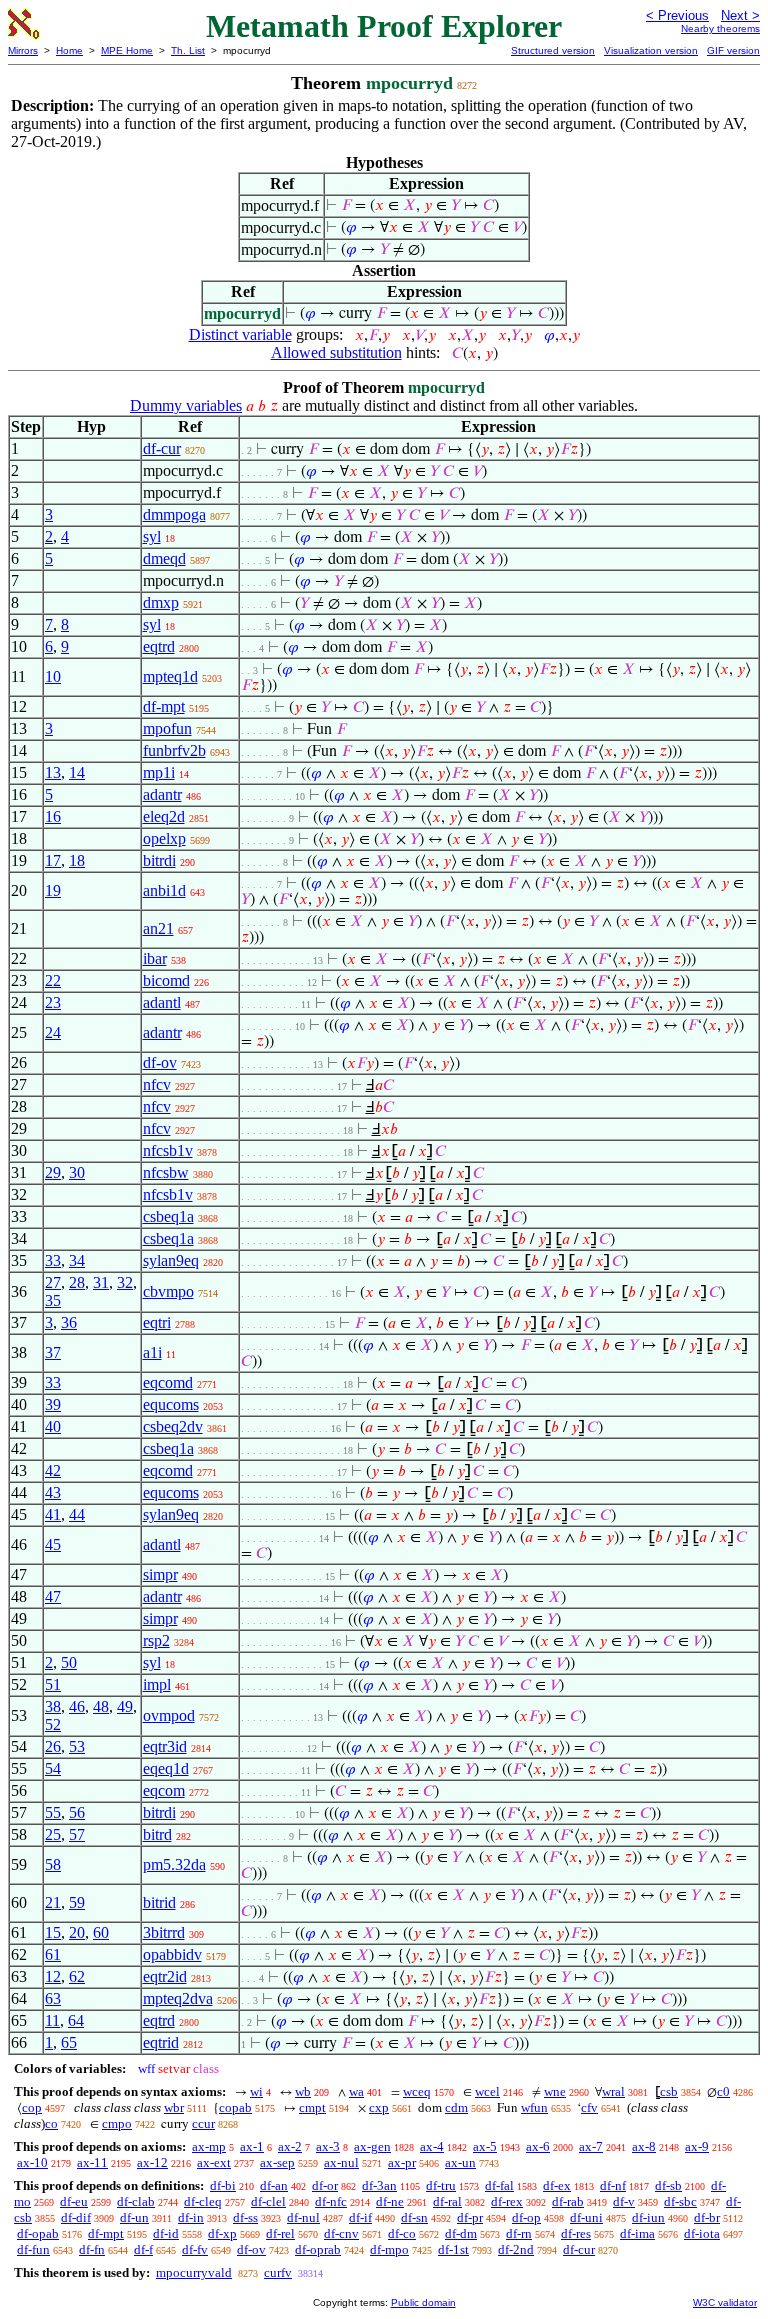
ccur (203, 2123)
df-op (526, 2217)
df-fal (499, 2185)
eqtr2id (165, 1976)
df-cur (162, 448)
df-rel (280, 2233)
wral (613, 2091)
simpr (160, 1574)
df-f (143, 2249)
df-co (402, 2233)
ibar (155, 958)
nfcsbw (166, 1172)
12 (53, 1976)
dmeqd (164, 558)
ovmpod (169, 1715)
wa (356, 2091)
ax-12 (152, 2162)
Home (69, 50)
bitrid (159, 1902)
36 (69, 1322)
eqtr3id (165, 1746)
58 (53, 1864)
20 (77, 1932)
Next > (740, 15)
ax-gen (372, 2146)
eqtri (157, 1322)
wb (303, 2091)
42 (53, 1470)
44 (77, 1514)
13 (53, 772)
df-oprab (318, 2249)
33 (53, 1260)
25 (53, 1834)
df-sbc (680, 2201)
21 (53, 1902)
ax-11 (92, 2162)
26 (53, 1746)
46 (77, 1706)
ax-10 (32, 2162)
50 (69, 1662)
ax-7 (591, 2146)
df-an (274, 2185)
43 (53, 1492)
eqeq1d (166, 1768)
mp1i (159, 772)
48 (101, 1706)
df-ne (390, 2201)
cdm (456, 2107)
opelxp (164, 838)
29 (53, 1172)
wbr (174, 2107)
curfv (278, 2272)
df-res (576, 2233)
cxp (379, 2107)
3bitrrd (164, 1932)
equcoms (171, 1404)
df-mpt (164, 706)
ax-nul (341, 2162)
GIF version (733, 50)
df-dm (461, 2233)
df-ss (245, 2217)
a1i (152, 1352)
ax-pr (402, 2162)
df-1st (453, 2249)
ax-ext (214, 2162)
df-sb (668, 2185)
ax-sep (277, 2162)
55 (53, 1812)
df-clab (136, 2201)
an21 (158, 928)
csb (669, 2091)
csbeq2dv (173, 1426)
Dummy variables (186, 405)
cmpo (117, 2123)
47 (53, 1596)
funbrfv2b (174, 750)
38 (53, 1706)
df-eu (74, 2201)
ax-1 (252, 2146)
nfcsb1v (168, 1150)
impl (157, 1684)
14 (77, 772)
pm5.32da (174, 1864)
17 (53, 860)
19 (53, 890)
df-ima (637, 2233)
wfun (534, 2107)
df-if (360, 2217)
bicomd (166, 980)
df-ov (160, 1062)
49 (125, 1706)
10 (53, 676)
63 (53, 1998)
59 (77, 1902)
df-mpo (389, 2249)
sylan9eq (171, 1260)
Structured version (553, 50)
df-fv (195, 2249)
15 (53, 1932)
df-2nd (516, 2249)
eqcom (164, 1790)
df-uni (586, 2217)
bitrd (157, 1834)
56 (77, 1812)
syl (152, 536)
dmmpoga (174, 514)
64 (76, 2020)
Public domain (423, 2302)
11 (52, 2020)
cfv (589, 2107)
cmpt (312, 2107)
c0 (723, 2091)
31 (101, 1282)
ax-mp (209, 2146)
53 (77, 1746)
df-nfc (331, 2201)
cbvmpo (168, 1291)
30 (77, 1172)
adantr (162, 794)
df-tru (441, 2185)
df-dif (76, 2217)
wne (555, 2091)
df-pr (470, 2217)
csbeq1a (168, 1216)
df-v (624, 2201)
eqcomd (168, 1382)
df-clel (268, 2201)
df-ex (557, 2185)
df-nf (613, 2185)
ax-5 (485, 2146)
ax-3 (328, 2146)
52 (53, 1724)
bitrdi (159, 860)
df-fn (92, 2249)
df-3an (379, 2185)
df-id (166, 2233)
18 (77, 860)
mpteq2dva (178, 1998)
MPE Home (127, 50)
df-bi (223, 2185)
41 (53, 1514)
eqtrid (161, 2042)
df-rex (507, 2201)
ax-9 (697, 2146)
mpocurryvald (194, 2272)
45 (53, 1544)
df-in (191, 2217)
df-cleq (203, 2201)
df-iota (702, 2233)
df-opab (38, 2233)
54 (53, 1768)
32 (125, 1282)
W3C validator (725, 2302)
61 (53, 1954)
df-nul (303, 2217)
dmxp (161, 602)
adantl (162, 1002)
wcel (487, 2091)
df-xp (222, 2233)
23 (53, 1002)
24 (53, 1032)
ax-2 (290, 2146)
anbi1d (164, 890)
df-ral (447, 2201)
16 (53, 816)
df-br (707, 2217)
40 (53, 1426)
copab (235, 2107)
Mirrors (23, 50)
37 (53, 1352)
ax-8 (644, 2146)
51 (53, 1684)
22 (53, 980)
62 (77, 1976)
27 (53, 1282)
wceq (417, 2091)
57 (77, 1834)
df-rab (568, 2201)
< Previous (677, 15)
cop (32, 2107)
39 (53, 1404)
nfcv (157, 1084)
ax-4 (432, 2146)
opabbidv (172, 1954)
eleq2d (164, 816)
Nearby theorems (720, 28)
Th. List (188, 50)
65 (69, 2042)
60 (101, 1932)
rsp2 (156, 1640)
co (51, 2123)
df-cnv (341, 2233)
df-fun (33, 2249)
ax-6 (538, 2146)
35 (53, 1300)
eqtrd (159, 646)
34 (77, 1260)
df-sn (414, 2217)
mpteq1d (170, 676)
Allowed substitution (336, 352)
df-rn (519, 2233)
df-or (325, 2185)
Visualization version (651, 50)
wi (256, 2091)
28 (77, 1282)
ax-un (460, 2162)
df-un (134, 2217)
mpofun (167, 728)
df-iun (648, 2217)
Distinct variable (240, 334)
